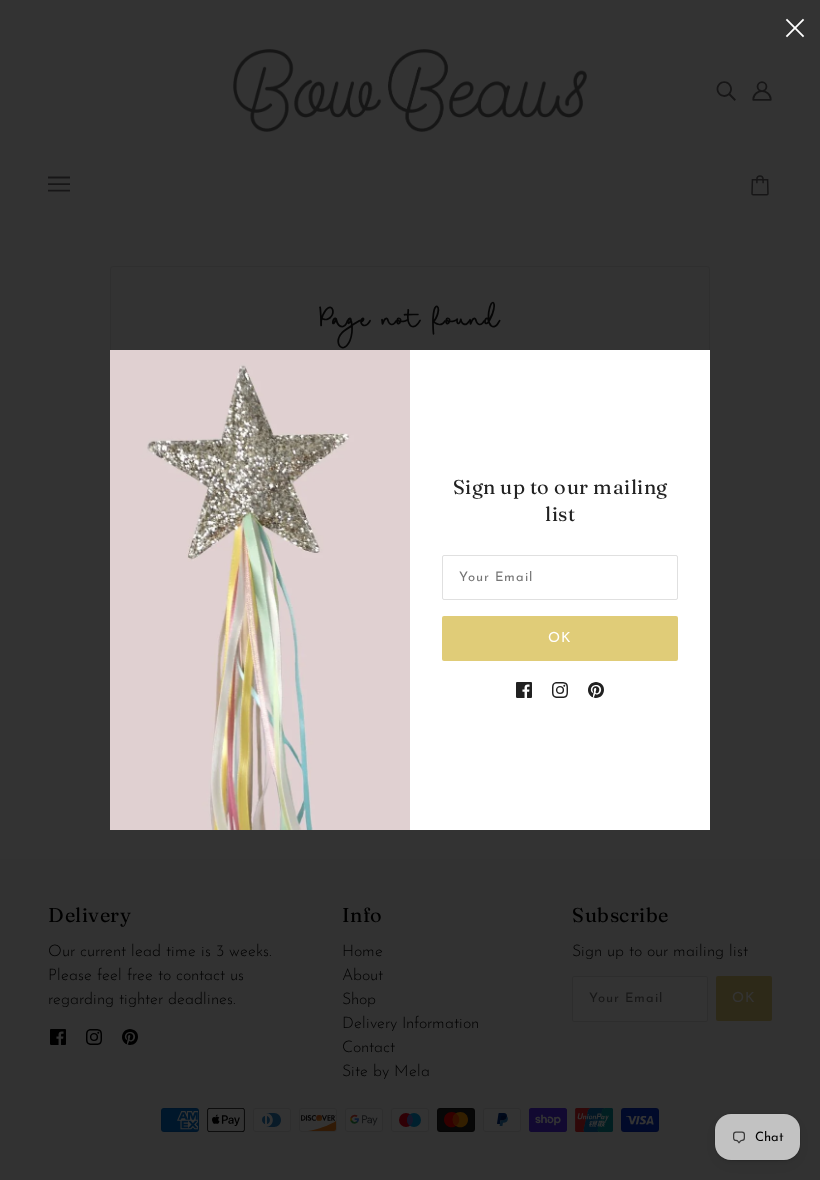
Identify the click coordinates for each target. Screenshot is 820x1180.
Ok (560, 638)
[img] (524, 689)
